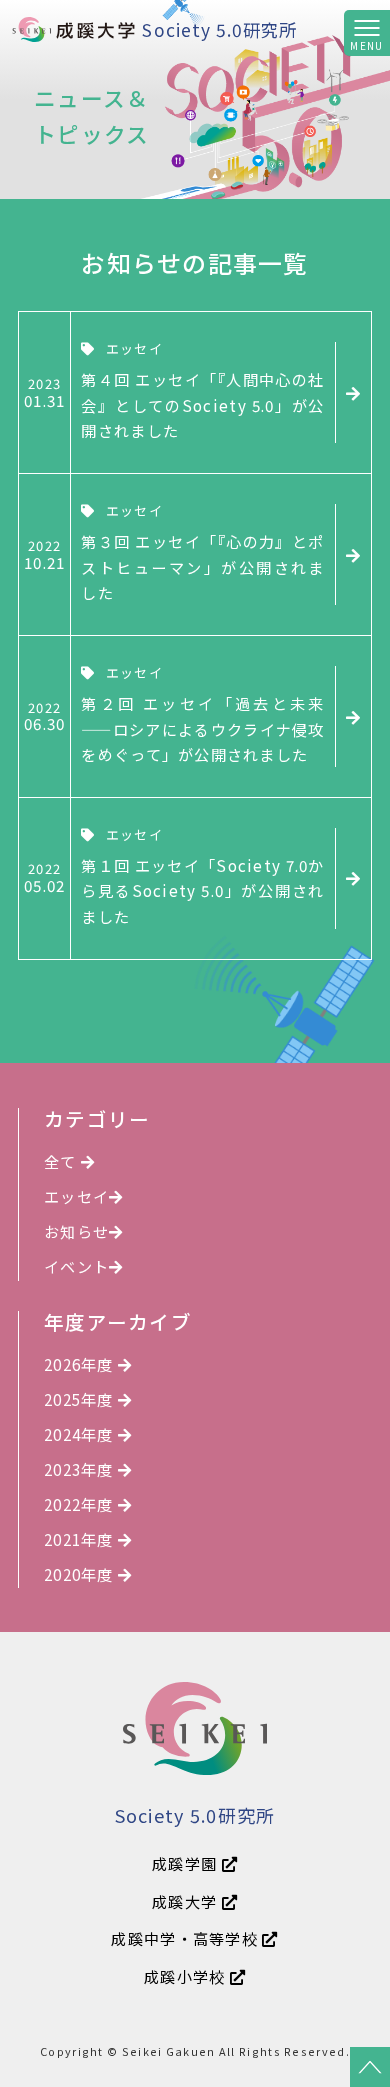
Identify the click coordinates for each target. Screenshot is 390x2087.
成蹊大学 (186, 1901)
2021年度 (81, 1539)
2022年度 (81, 1504)
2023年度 (81, 1469)
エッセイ (76, 1196)
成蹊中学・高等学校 (186, 1938)
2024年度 (81, 1434)
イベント (76, 1266)
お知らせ (76, 1231)
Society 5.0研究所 (219, 29)
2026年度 (81, 1364)
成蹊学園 (186, 1863)
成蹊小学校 (187, 1976)
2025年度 (81, 1399)
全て (62, 1161)
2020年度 (81, 1574)
